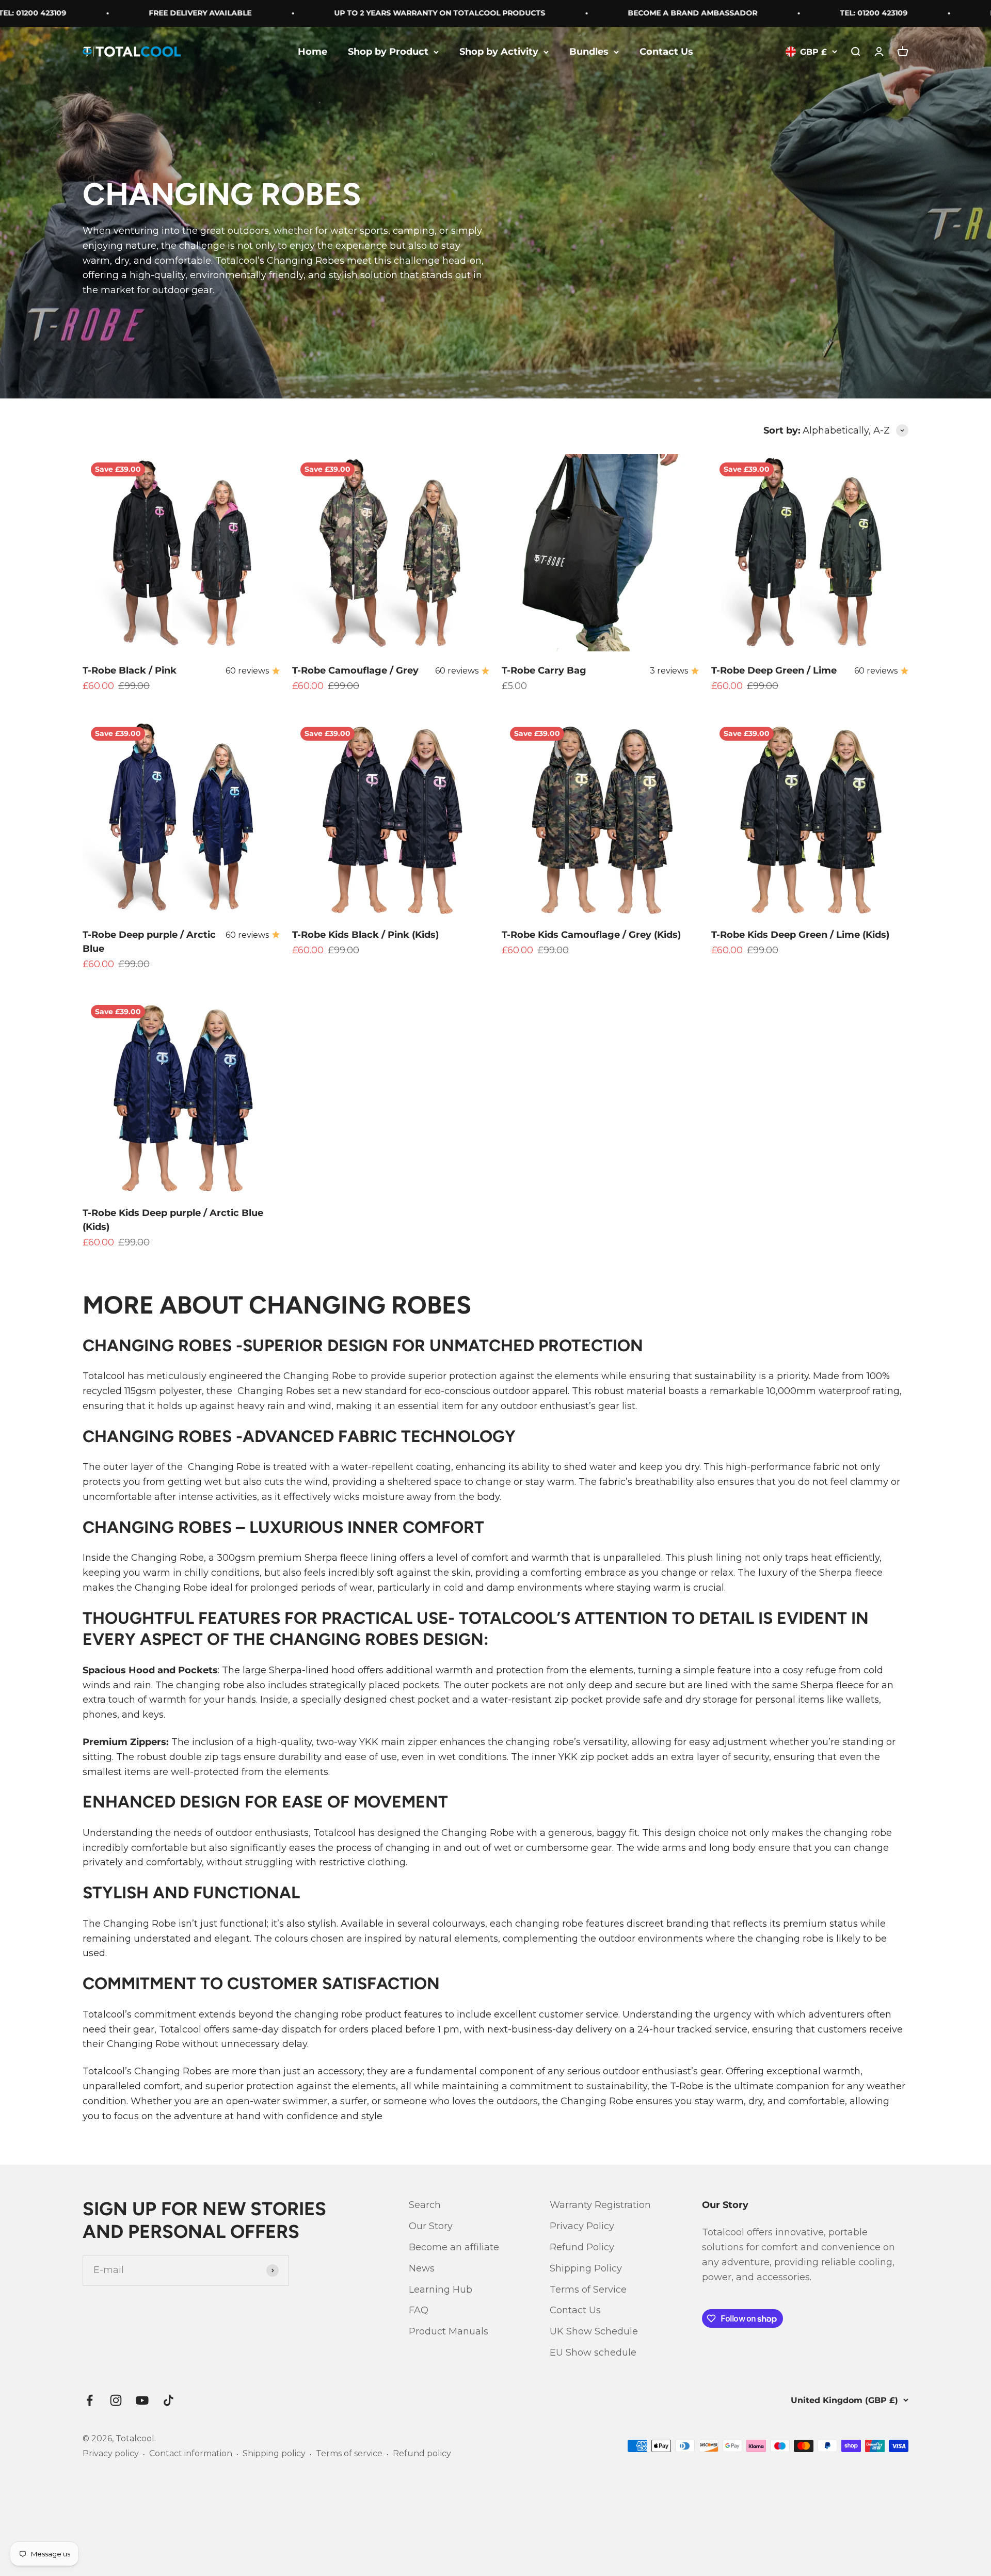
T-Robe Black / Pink (130, 670)
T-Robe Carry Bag (544, 670)
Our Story (431, 2226)
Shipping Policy (586, 2268)
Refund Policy (582, 2247)
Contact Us (666, 52)
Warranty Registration (600, 2205)
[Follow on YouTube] (142, 2400)
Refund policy (422, 2453)
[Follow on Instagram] (116, 2400)
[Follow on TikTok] (169, 2400)
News (422, 2268)
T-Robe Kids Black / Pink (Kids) (365, 935)
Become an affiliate (454, 2247)
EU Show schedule (593, 2353)
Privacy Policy (582, 2226)
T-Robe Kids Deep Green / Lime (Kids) (800, 935)
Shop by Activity (499, 52)
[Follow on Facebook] (90, 2400)
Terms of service (349, 2453)
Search (425, 2205)
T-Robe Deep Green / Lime (774, 670)
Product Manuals (449, 2331)
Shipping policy (274, 2453)
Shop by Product (388, 52)
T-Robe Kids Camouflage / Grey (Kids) (591, 935)
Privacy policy (111, 2453)
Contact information (191, 2453)
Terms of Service (588, 2290)
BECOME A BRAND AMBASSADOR (635, 13)
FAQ (419, 2310)
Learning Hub (441, 2290)
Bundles (589, 52)
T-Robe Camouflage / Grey (355, 670)
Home (313, 52)
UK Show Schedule (594, 2331)
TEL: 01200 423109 (816, 13)
